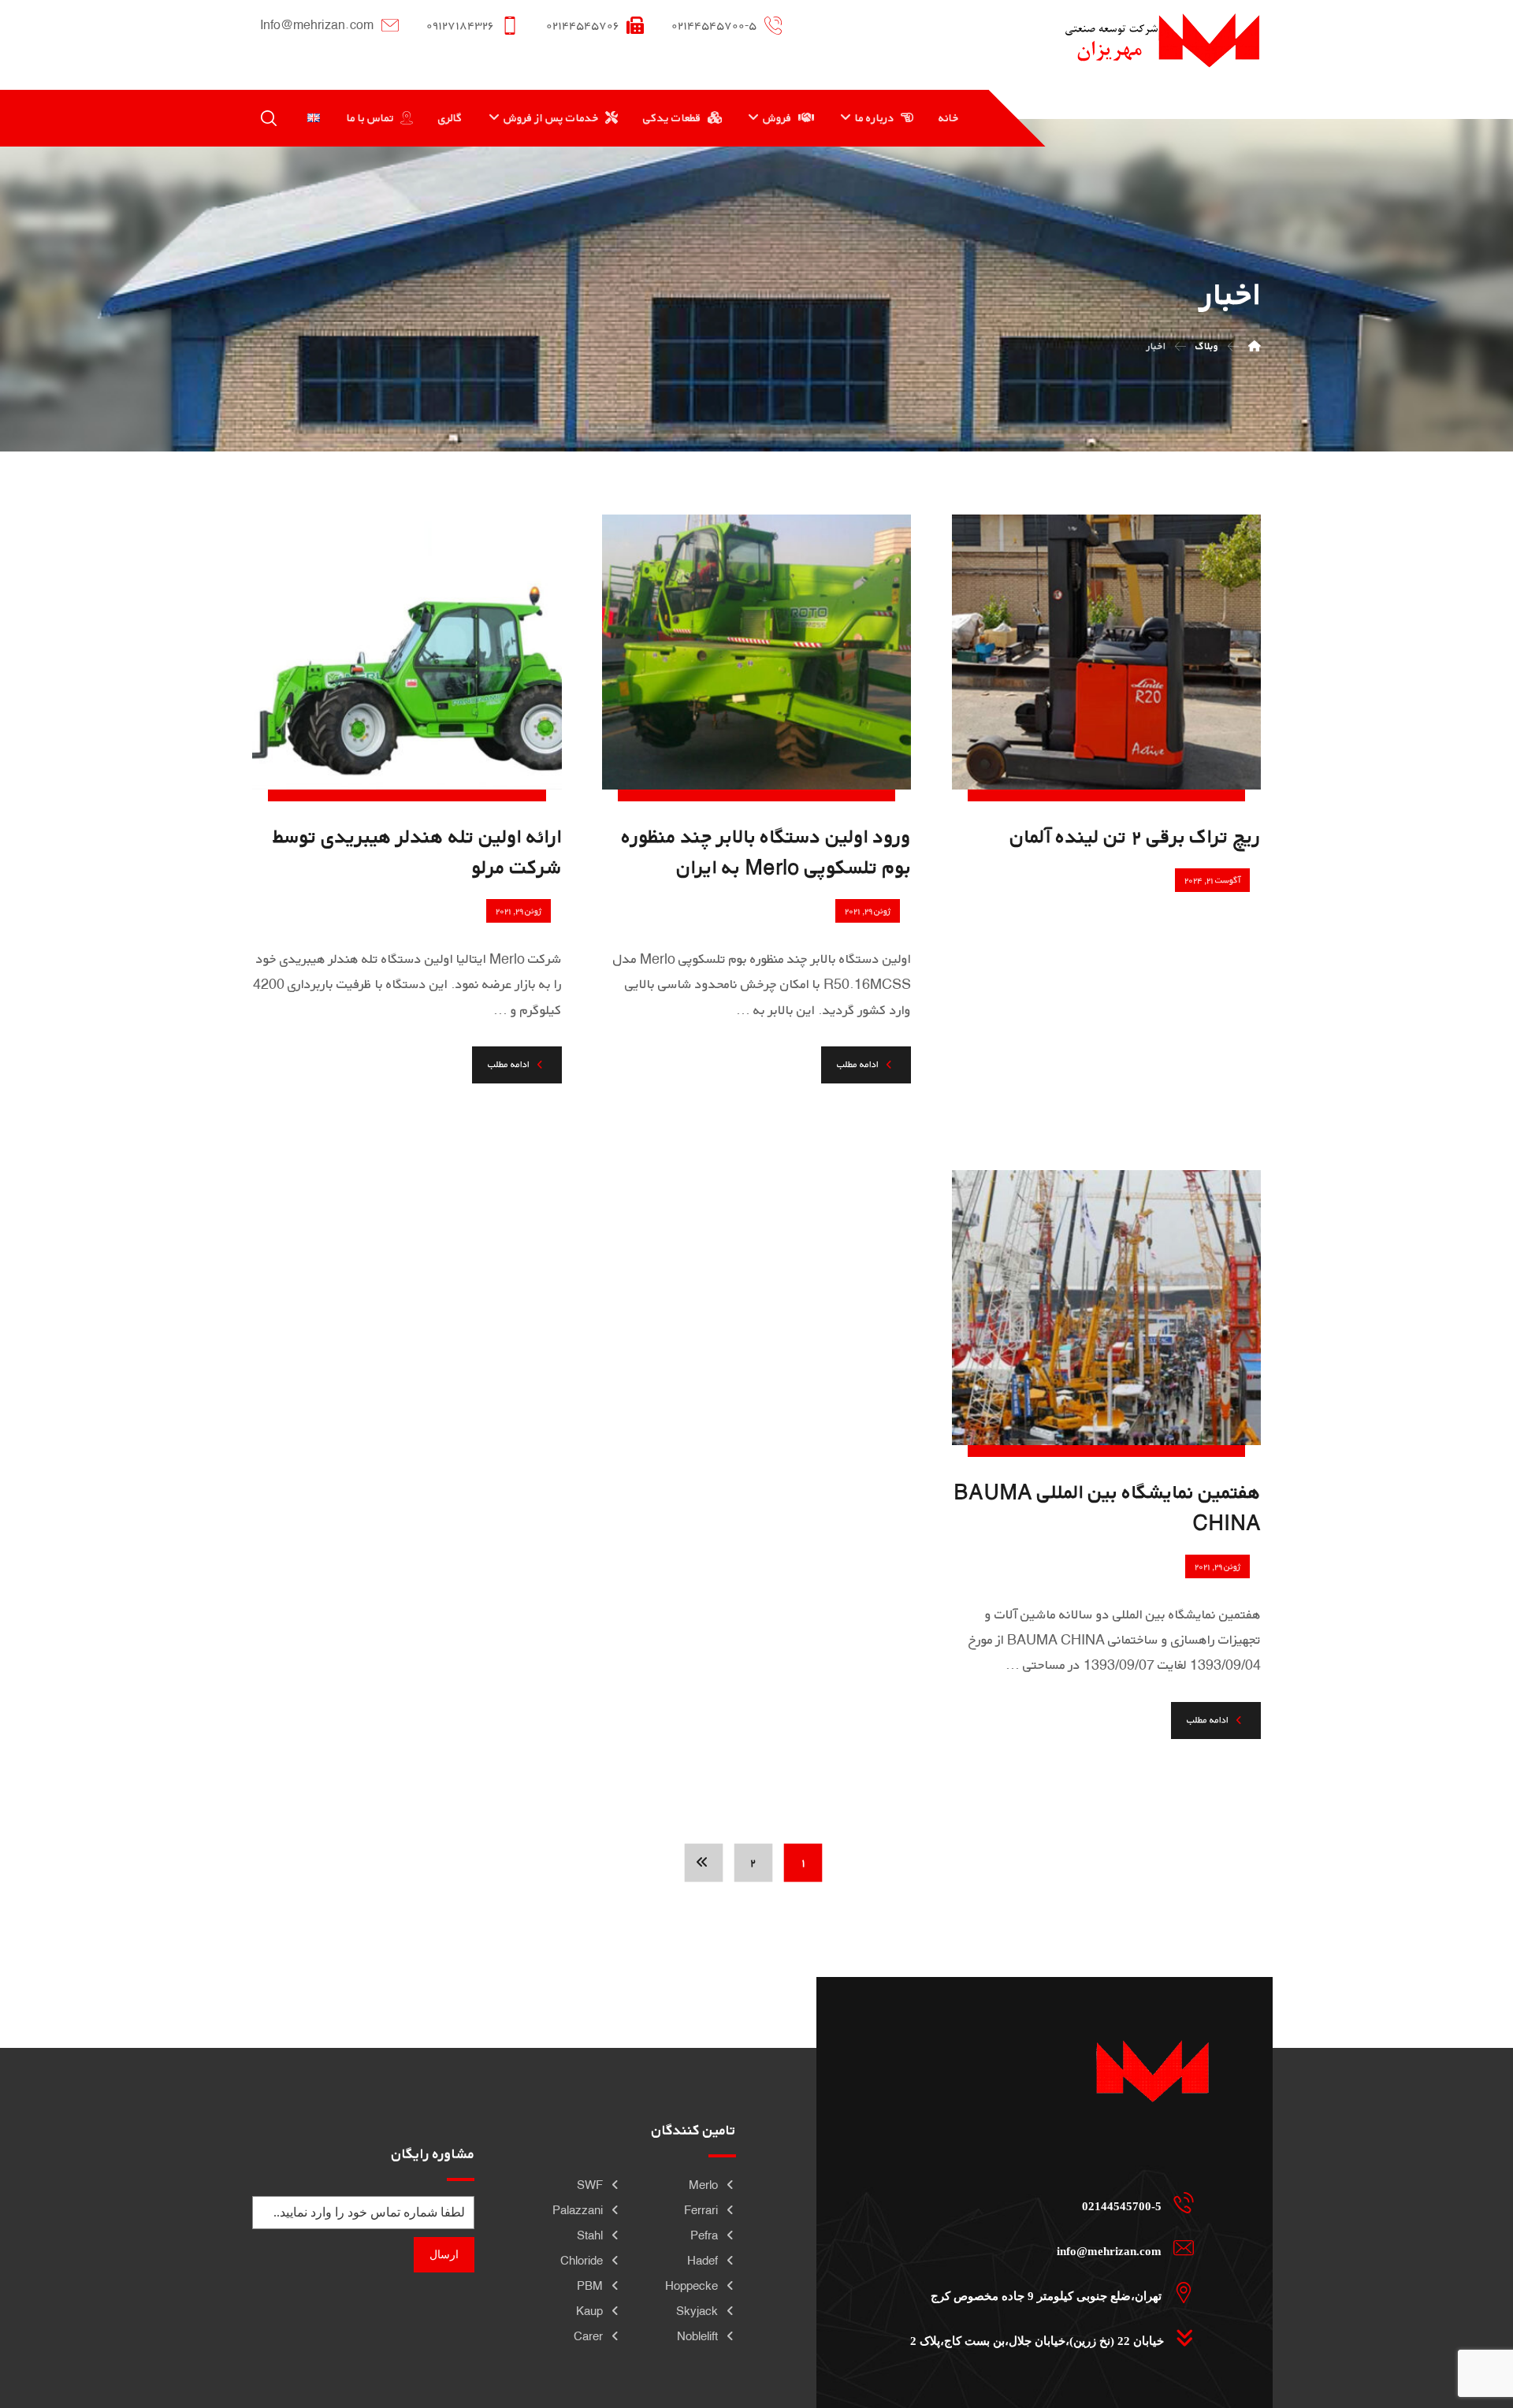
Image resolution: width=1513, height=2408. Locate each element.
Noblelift (697, 2336)
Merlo (703, 2185)
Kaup (589, 2311)
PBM (590, 2285)
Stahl (590, 2235)
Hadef (703, 2260)
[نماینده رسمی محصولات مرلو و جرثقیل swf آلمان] (1162, 40)
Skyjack (697, 2311)
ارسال (444, 2255)
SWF (590, 2185)
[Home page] (1255, 346)
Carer (588, 2336)
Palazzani (578, 2210)
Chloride (582, 2260)
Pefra (704, 2235)
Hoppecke (691, 2285)
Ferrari (701, 2210)
